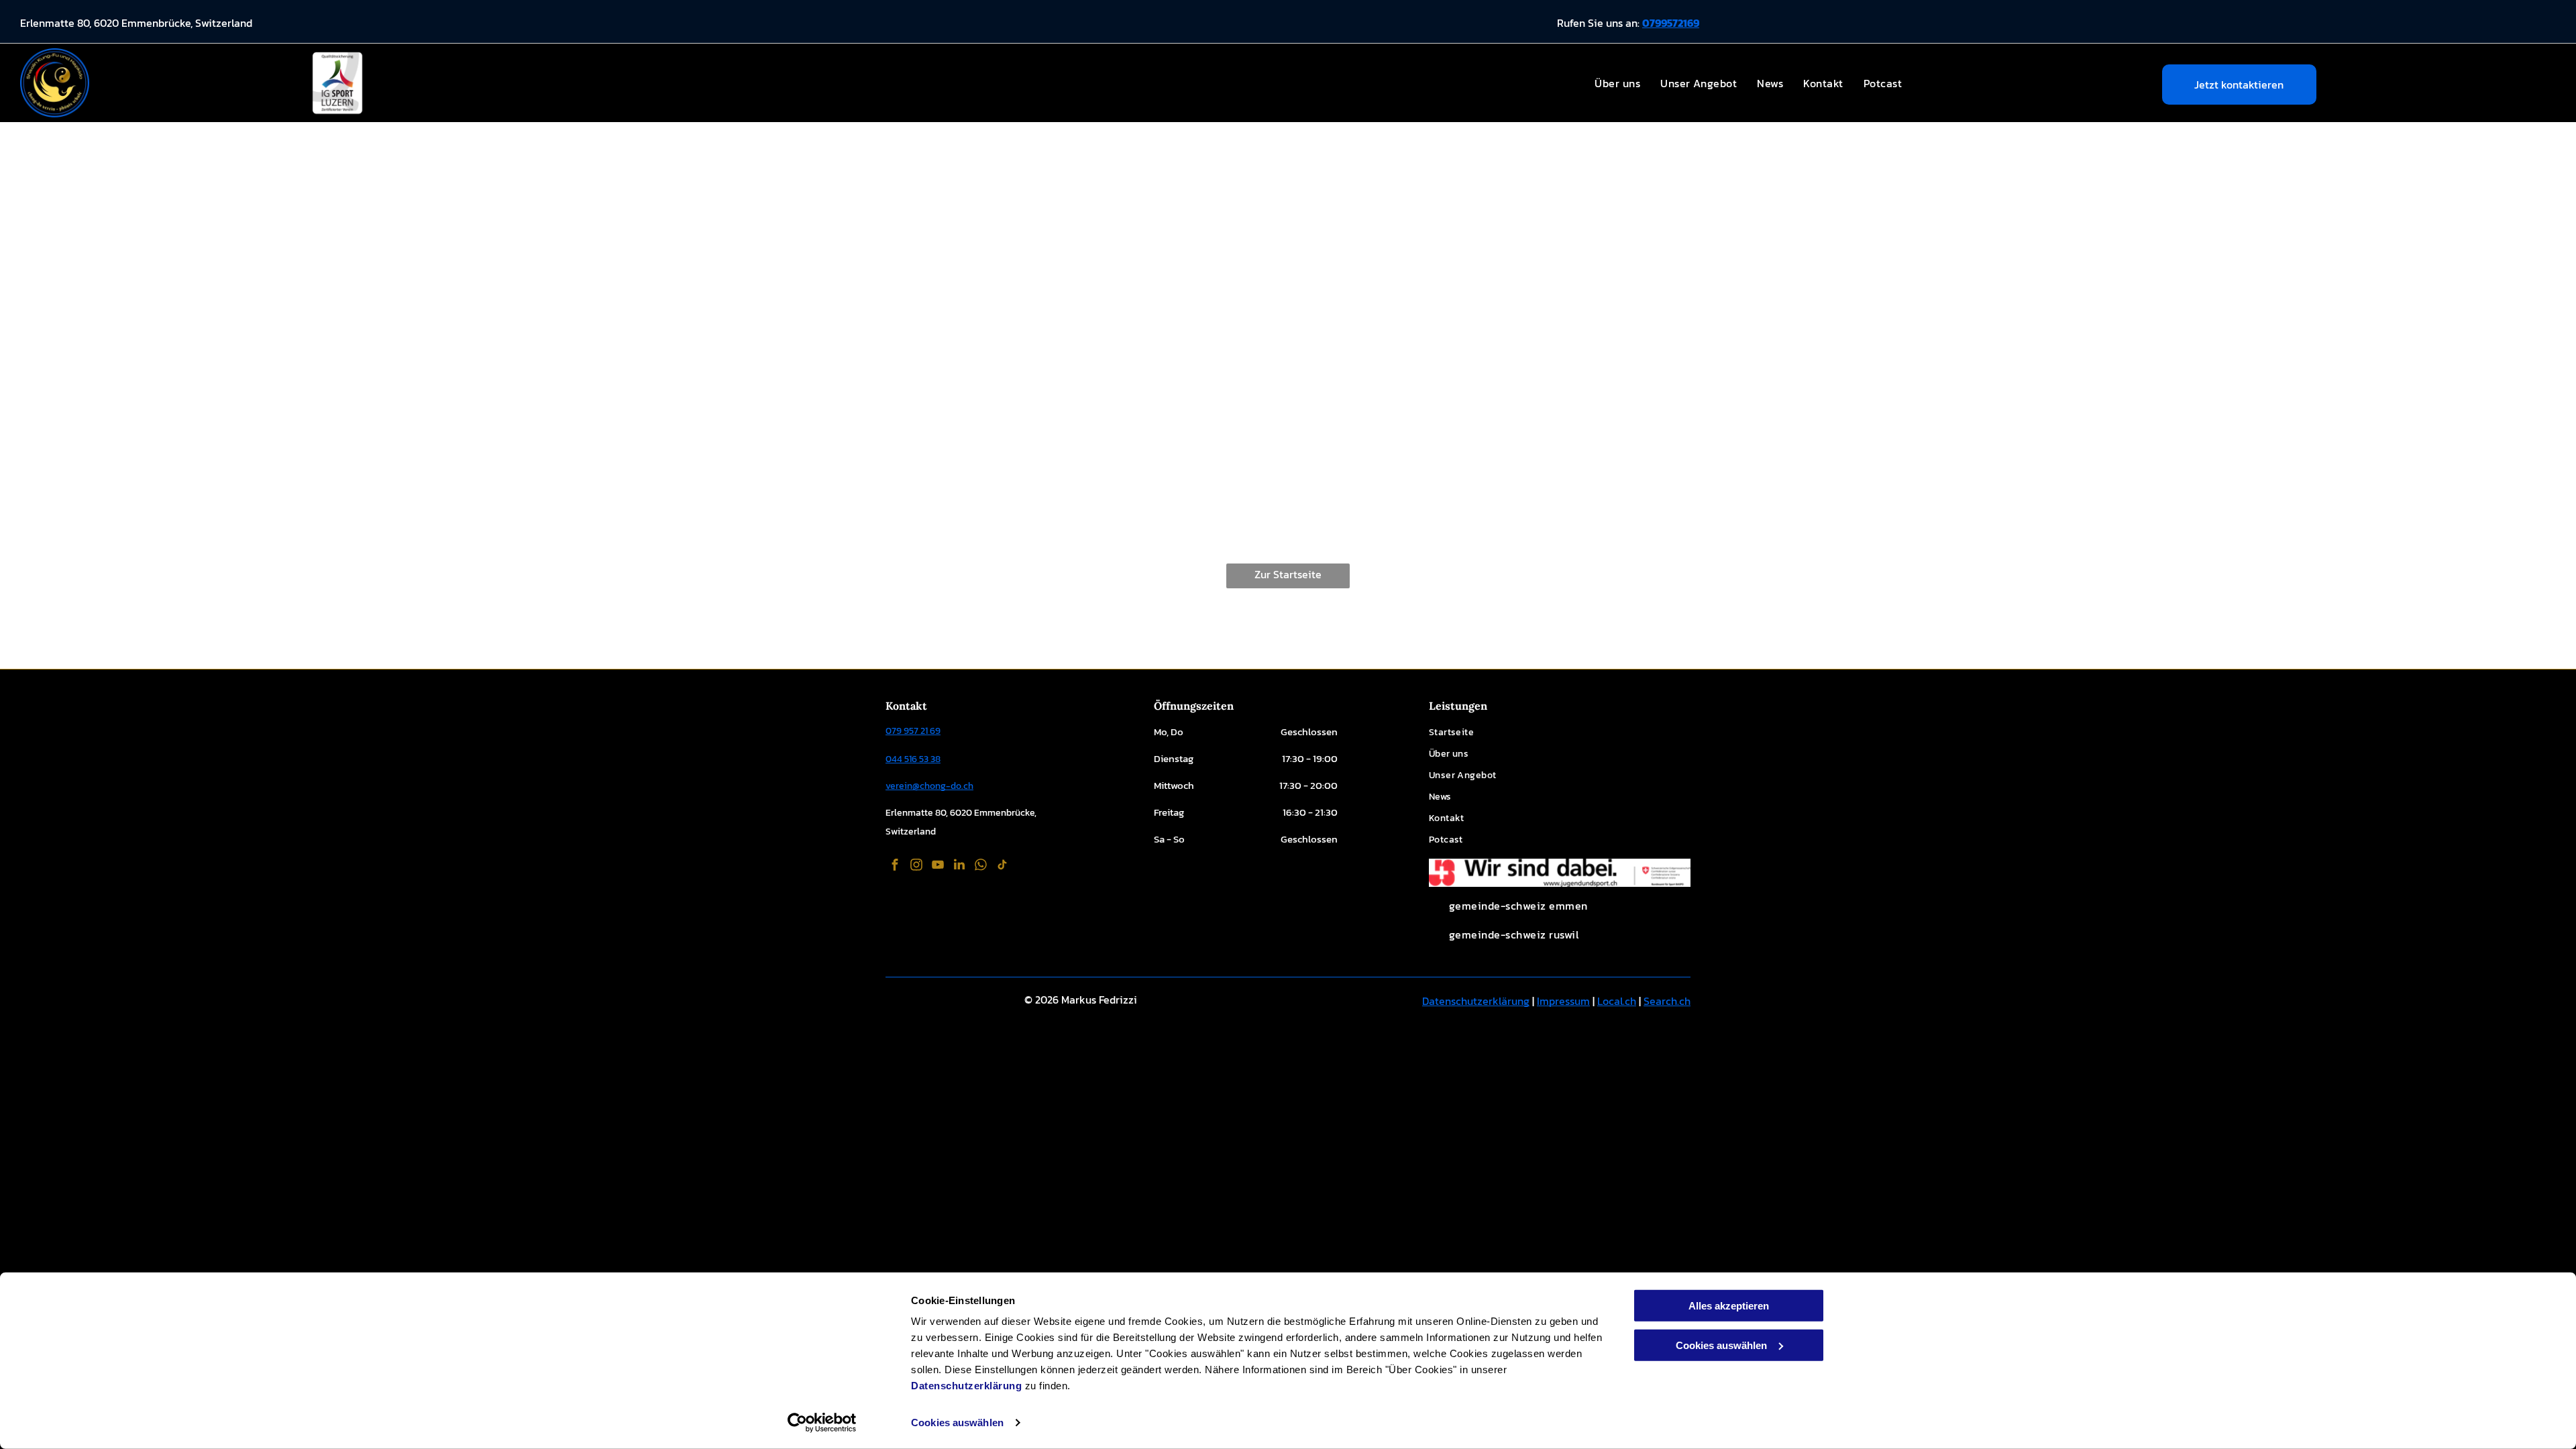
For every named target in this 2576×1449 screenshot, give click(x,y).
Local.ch (1617, 1001)
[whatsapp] (981, 866)
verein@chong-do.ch (929, 786)
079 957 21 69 (913, 731)
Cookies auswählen (957, 1423)
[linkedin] (959, 866)
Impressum (1563, 1001)
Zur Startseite (1288, 574)
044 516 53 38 (913, 759)
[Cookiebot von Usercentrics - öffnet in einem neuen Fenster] (822, 1423)
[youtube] (938, 866)
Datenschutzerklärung (966, 1386)
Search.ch (1667, 1001)
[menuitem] (1617, 83)
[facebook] (895, 866)
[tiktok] (1002, 866)
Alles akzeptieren (1729, 1306)
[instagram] (916, 866)
